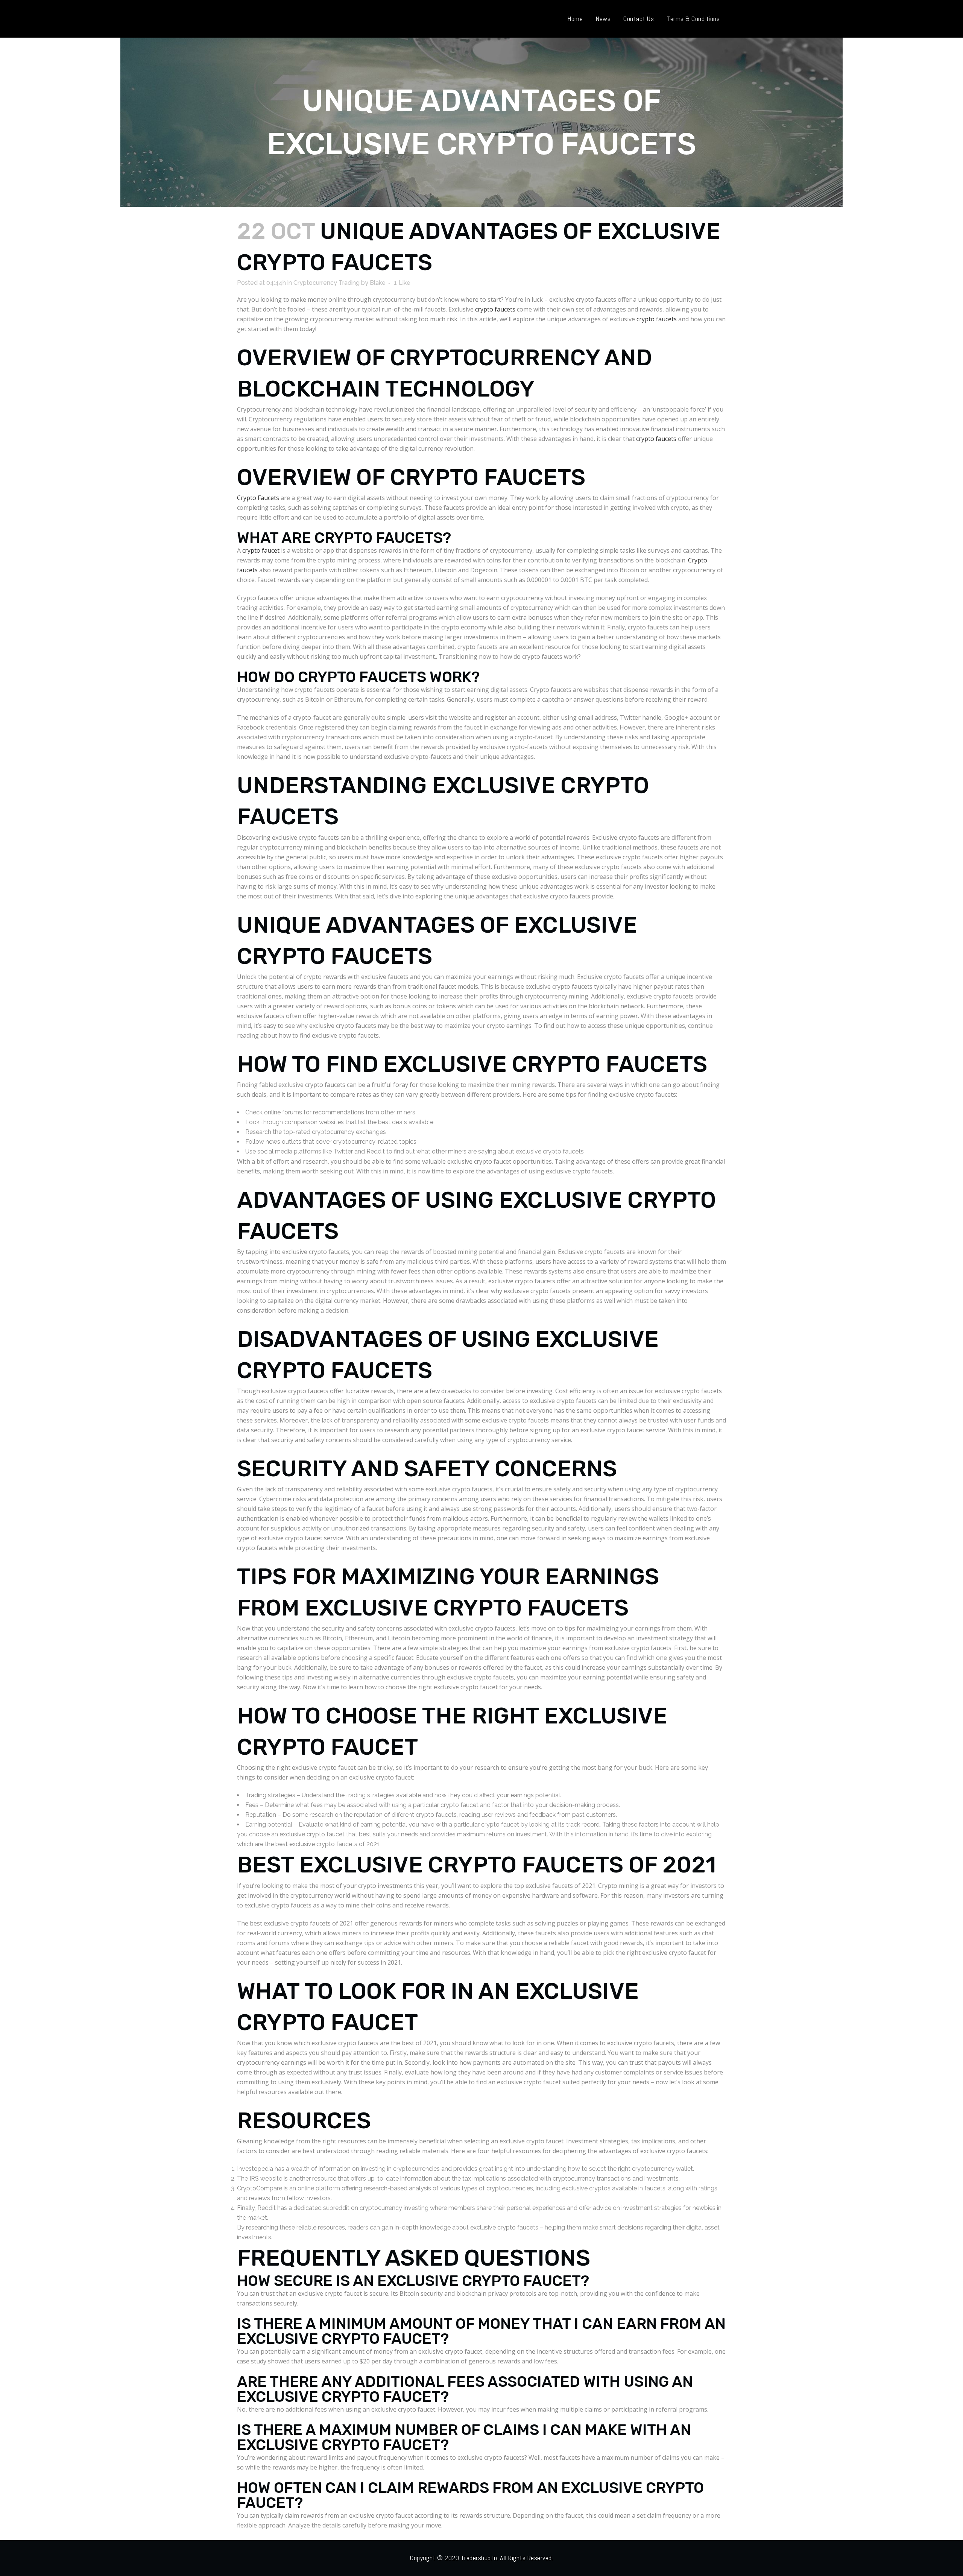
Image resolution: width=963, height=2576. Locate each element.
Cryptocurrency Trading (327, 283)
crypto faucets (495, 309)
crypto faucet (261, 550)
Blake (378, 283)
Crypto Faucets (258, 498)
